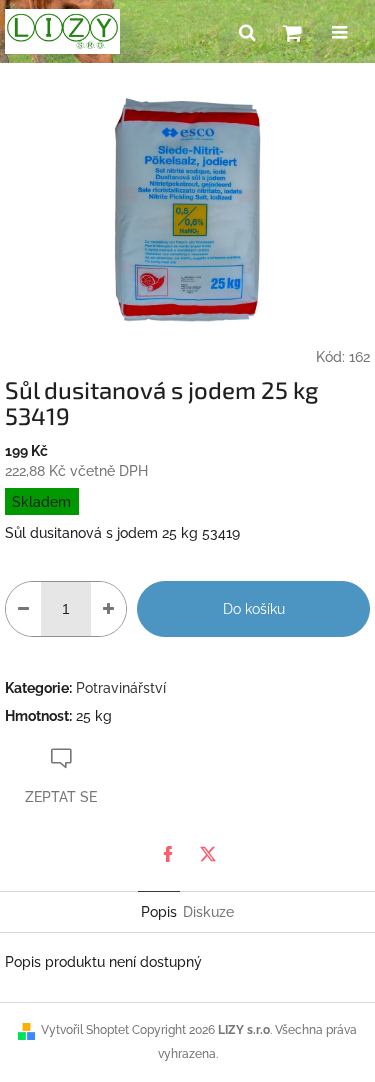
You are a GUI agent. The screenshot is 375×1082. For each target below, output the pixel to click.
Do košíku (254, 609)
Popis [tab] (159, 912)
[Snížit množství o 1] (23, 609)
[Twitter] (208, 854)
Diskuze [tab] (208, 912)
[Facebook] (168, 854)
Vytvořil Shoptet (85, 1030)
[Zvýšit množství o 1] (108, 609)
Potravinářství (121, 688)
